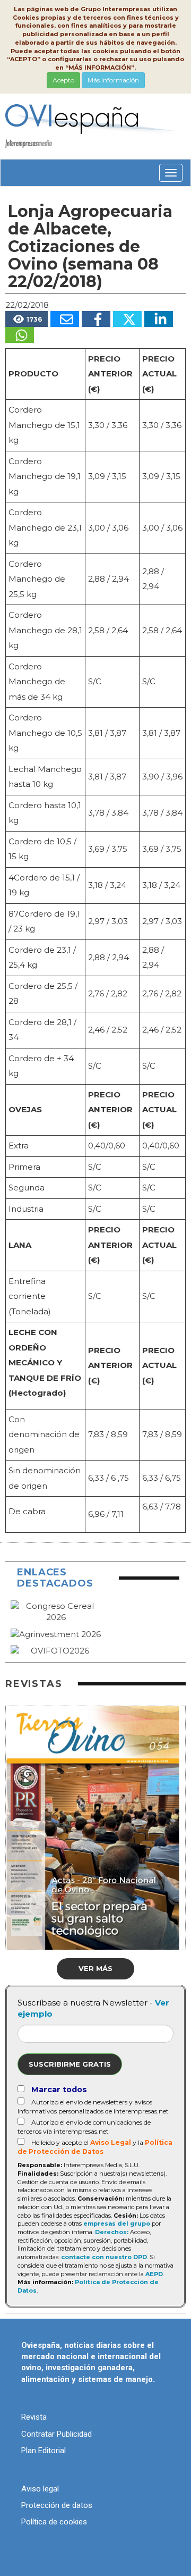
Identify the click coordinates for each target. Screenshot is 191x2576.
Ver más (95, 1968)
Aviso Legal (111, 2142)
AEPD (154, 2274)
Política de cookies (54, 2522)
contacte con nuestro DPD (104, 2257)
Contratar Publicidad (57, 2434)
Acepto (63, 80)
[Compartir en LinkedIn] (159, 319)
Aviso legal (40, 2489)
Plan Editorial (44, 2451)
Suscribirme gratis (70, 2064)
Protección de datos (57, 2505)
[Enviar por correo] (65, 319)
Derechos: (112, 2232)
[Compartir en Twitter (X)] (127, 319)
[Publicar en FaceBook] (96, 319)
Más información (113, 80)
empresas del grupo (117, 2223)
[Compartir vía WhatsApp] (20, 335)
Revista (34, 2417)
